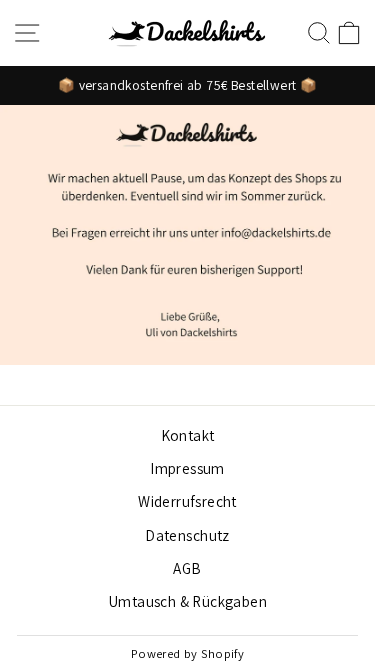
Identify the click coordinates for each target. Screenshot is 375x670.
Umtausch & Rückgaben (187, 601)
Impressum (187, 468)
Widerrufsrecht (187, 501)
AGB (187, 568)
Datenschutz (187, 535)
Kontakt (188, 435)
